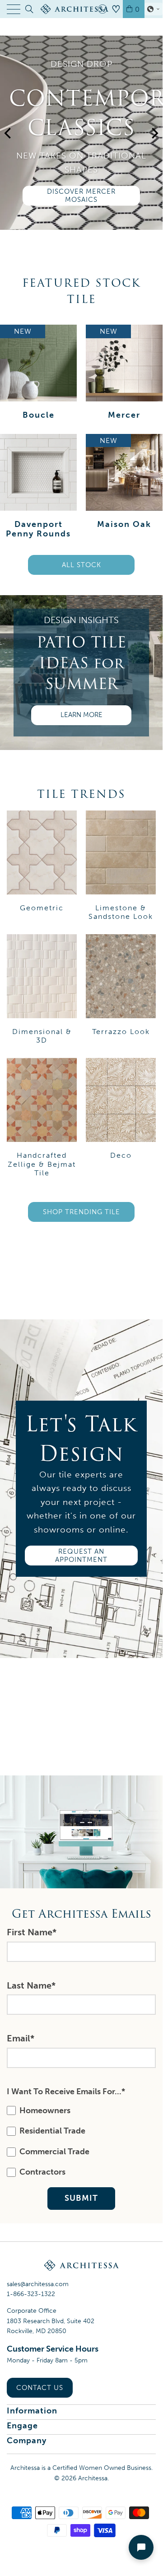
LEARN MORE (81, 715)
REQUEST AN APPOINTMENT (81, 1556)
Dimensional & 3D (42, 989)
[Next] (154, 146)
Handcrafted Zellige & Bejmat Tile (42, 1118)
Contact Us (40, 2388)
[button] (154, 9)
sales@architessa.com (38, 2284)
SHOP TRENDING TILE (81, 1212)
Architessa (93, 2478)
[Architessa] (81, 9)
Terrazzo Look (121, 985)
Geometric (42, 861)
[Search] (29, 9)
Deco (121, 1109)
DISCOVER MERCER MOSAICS (81, 196)
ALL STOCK (81, 565)
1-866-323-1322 (31, 2294)
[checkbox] (79, 2142)
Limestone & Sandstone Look (121, 866)
